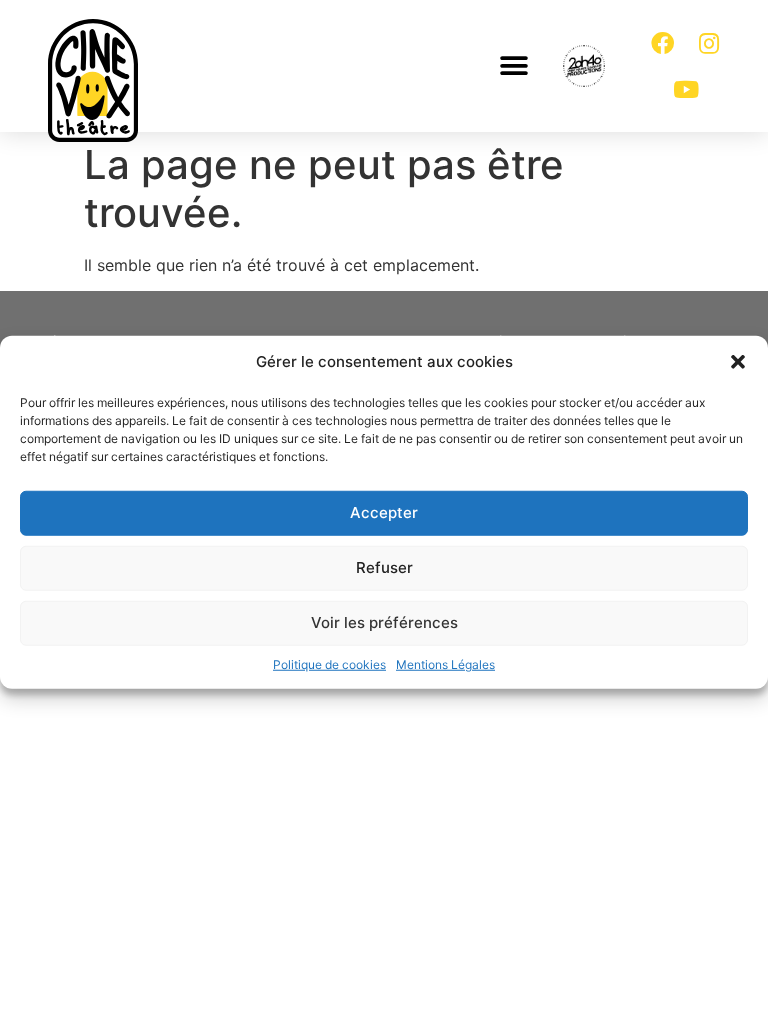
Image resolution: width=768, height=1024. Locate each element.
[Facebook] (663, 43)
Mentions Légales (445, 663)
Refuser (384, 567)
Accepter (384, 512)
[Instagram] (709, 43)
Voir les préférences (384, 622)
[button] (738, 362)
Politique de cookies (329, 663)
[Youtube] (686, 89)
